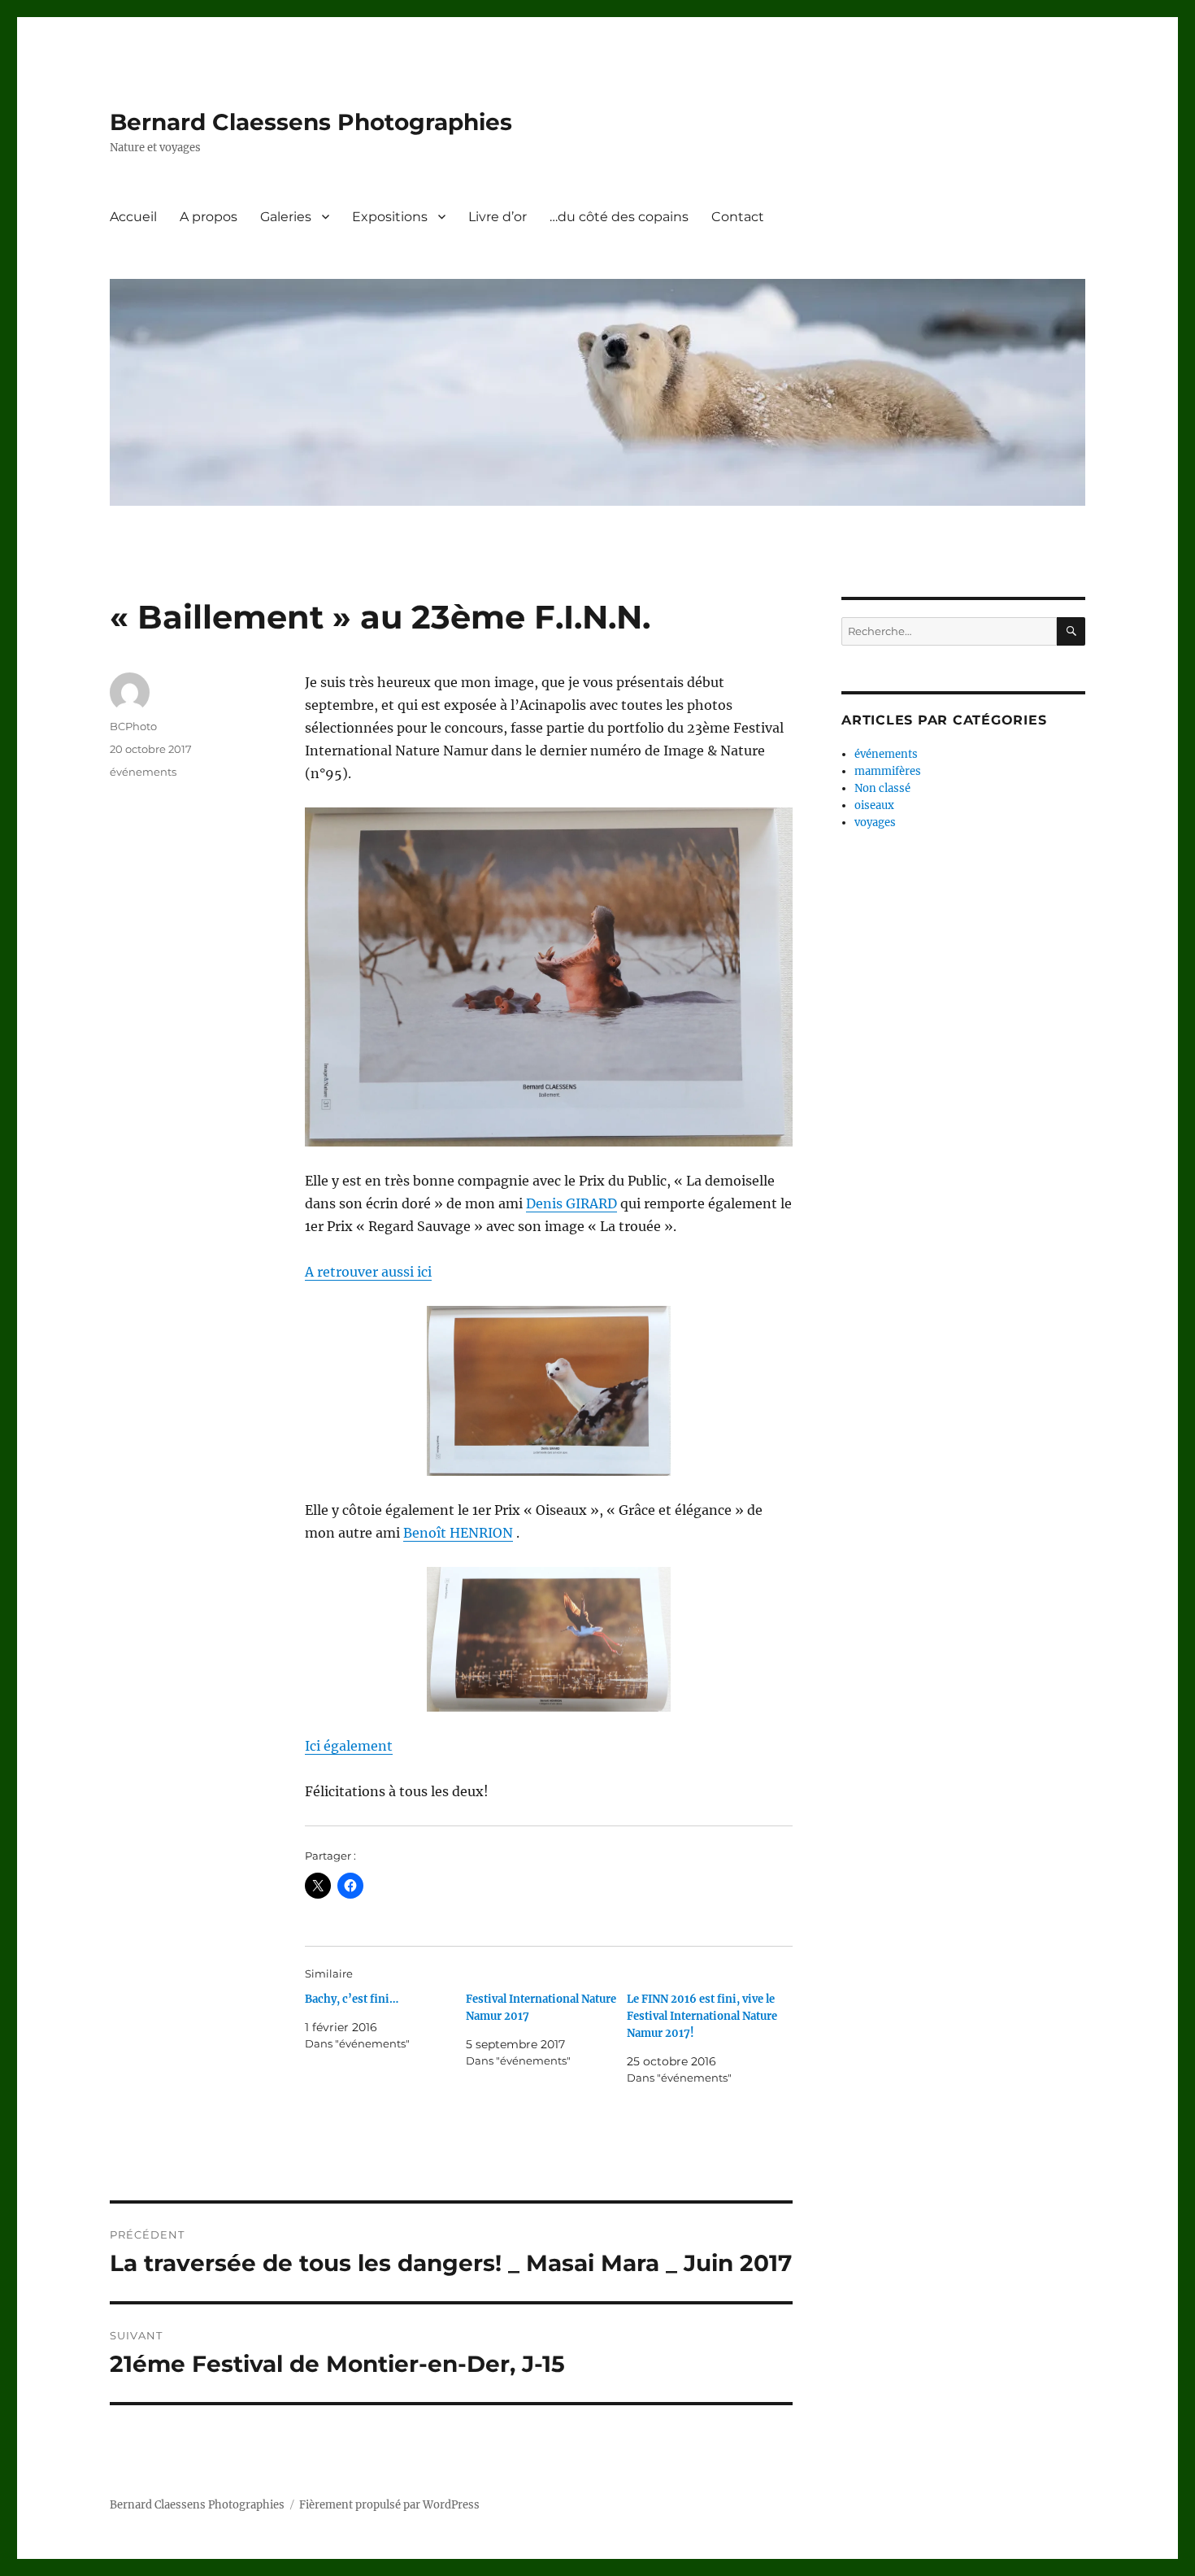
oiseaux (874, 805)
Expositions (390, 217)
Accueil (133, 217)
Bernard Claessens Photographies (311, 122)
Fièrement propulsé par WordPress (389, 2505)
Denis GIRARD (571, 1203)
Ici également (349, 1746)
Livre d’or (498, 217)
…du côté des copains (619, 217)
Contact (738, 217)
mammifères (888, 771)
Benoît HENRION (458, 1533)
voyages (875, 822)
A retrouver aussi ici (368, 1272)
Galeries (286, 217)
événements (143, 772)
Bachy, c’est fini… (352, 1999)
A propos (209, 217)
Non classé (882, 788)
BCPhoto (133, 726)
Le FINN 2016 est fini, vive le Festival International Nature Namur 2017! (702, 2016)
